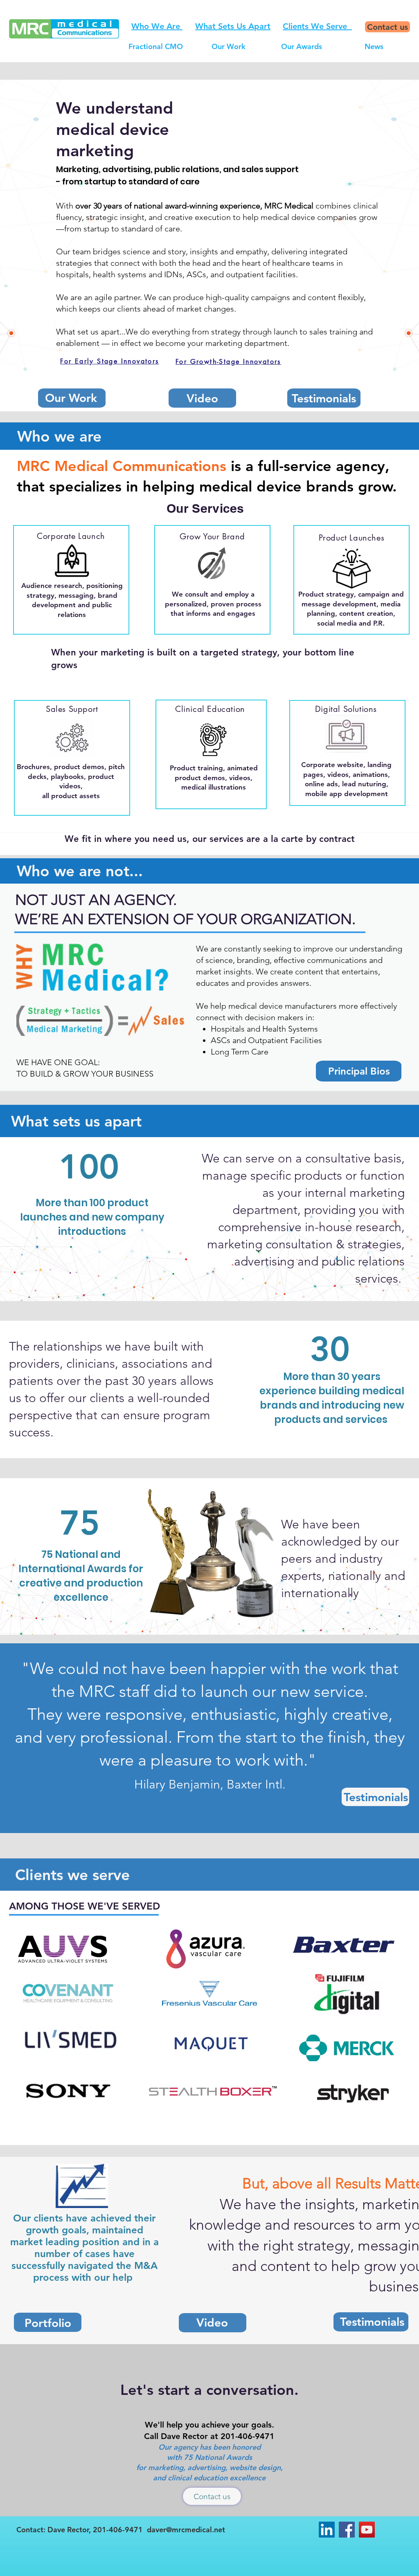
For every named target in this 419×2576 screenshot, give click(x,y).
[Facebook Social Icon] (347, 2530)
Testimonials (376, 1797)
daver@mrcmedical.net (186, 2530)
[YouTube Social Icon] (367, 2530)
